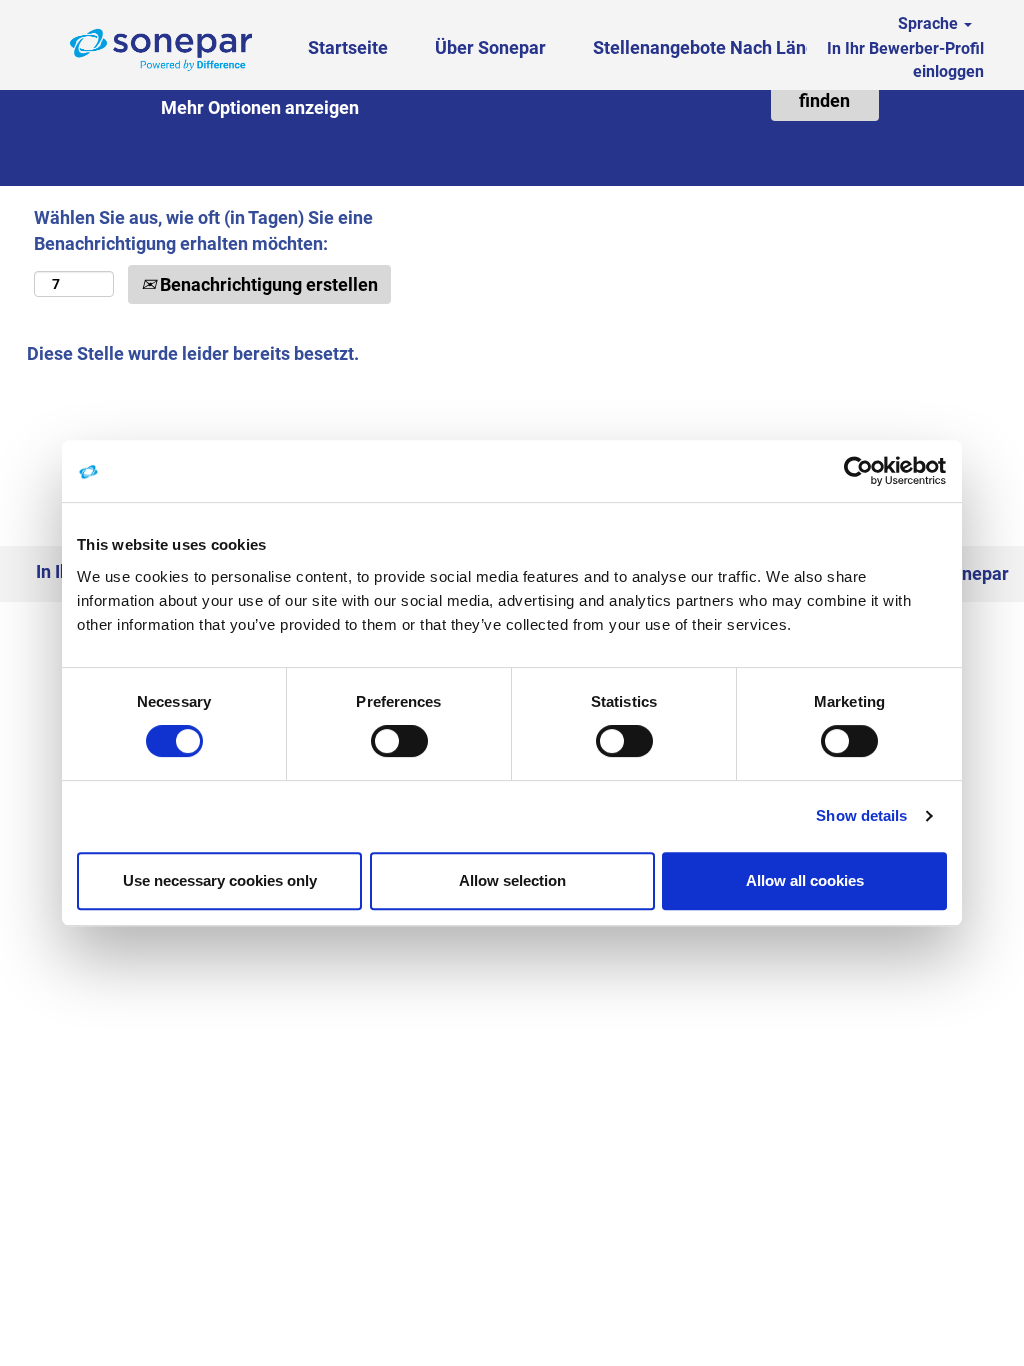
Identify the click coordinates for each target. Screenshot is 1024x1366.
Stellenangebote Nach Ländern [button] (720, 47)
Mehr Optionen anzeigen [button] (260, 107)
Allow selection (512, 880)
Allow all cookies (805, 880)
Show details (861, 815)
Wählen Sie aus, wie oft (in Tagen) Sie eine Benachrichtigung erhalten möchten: (203, 230)
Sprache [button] (930, 23)
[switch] (399, 741)
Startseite (348, 47)
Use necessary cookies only (220, 880)
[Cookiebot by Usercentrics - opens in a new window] (859, 471)
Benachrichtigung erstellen (267, 284)
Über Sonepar (490, 47)
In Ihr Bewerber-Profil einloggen (905, 60)
